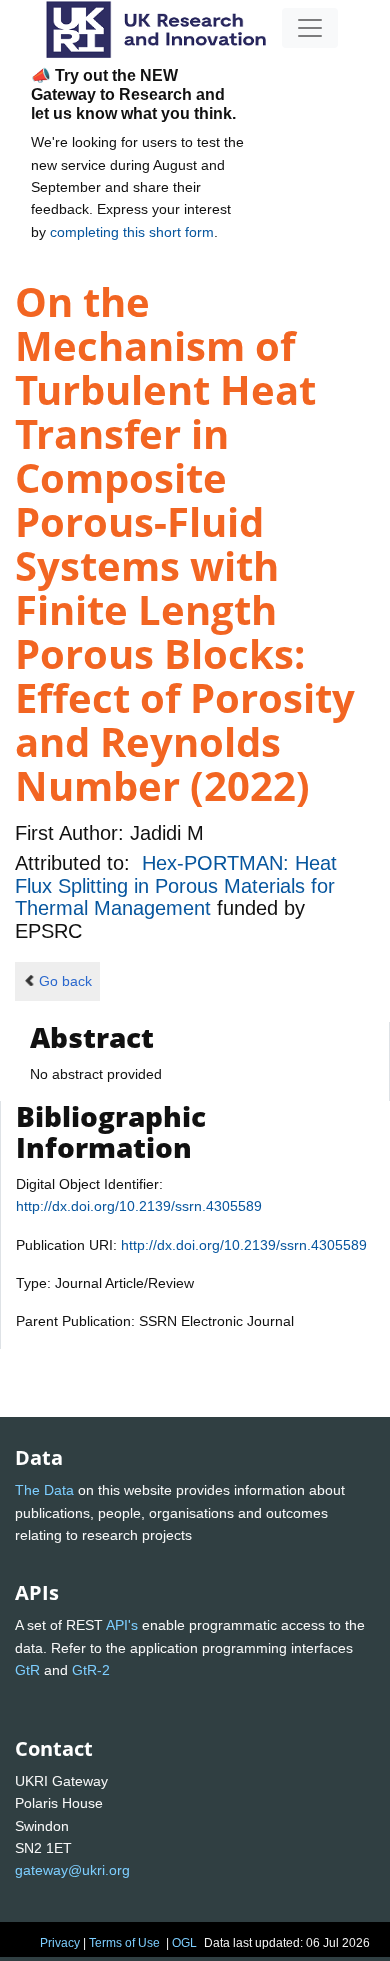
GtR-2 (91, 1670)
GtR (27, 1670)
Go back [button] (65, 981)
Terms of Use (124, 1943)
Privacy (60, 1943)
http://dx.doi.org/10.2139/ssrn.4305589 (139, 1206)
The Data (44, 1490)
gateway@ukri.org (72, 1870)
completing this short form (132, 232)
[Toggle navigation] (310, 28)
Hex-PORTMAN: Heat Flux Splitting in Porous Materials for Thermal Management (176, 885)
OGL (184, 1943)
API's (122, 1625)
